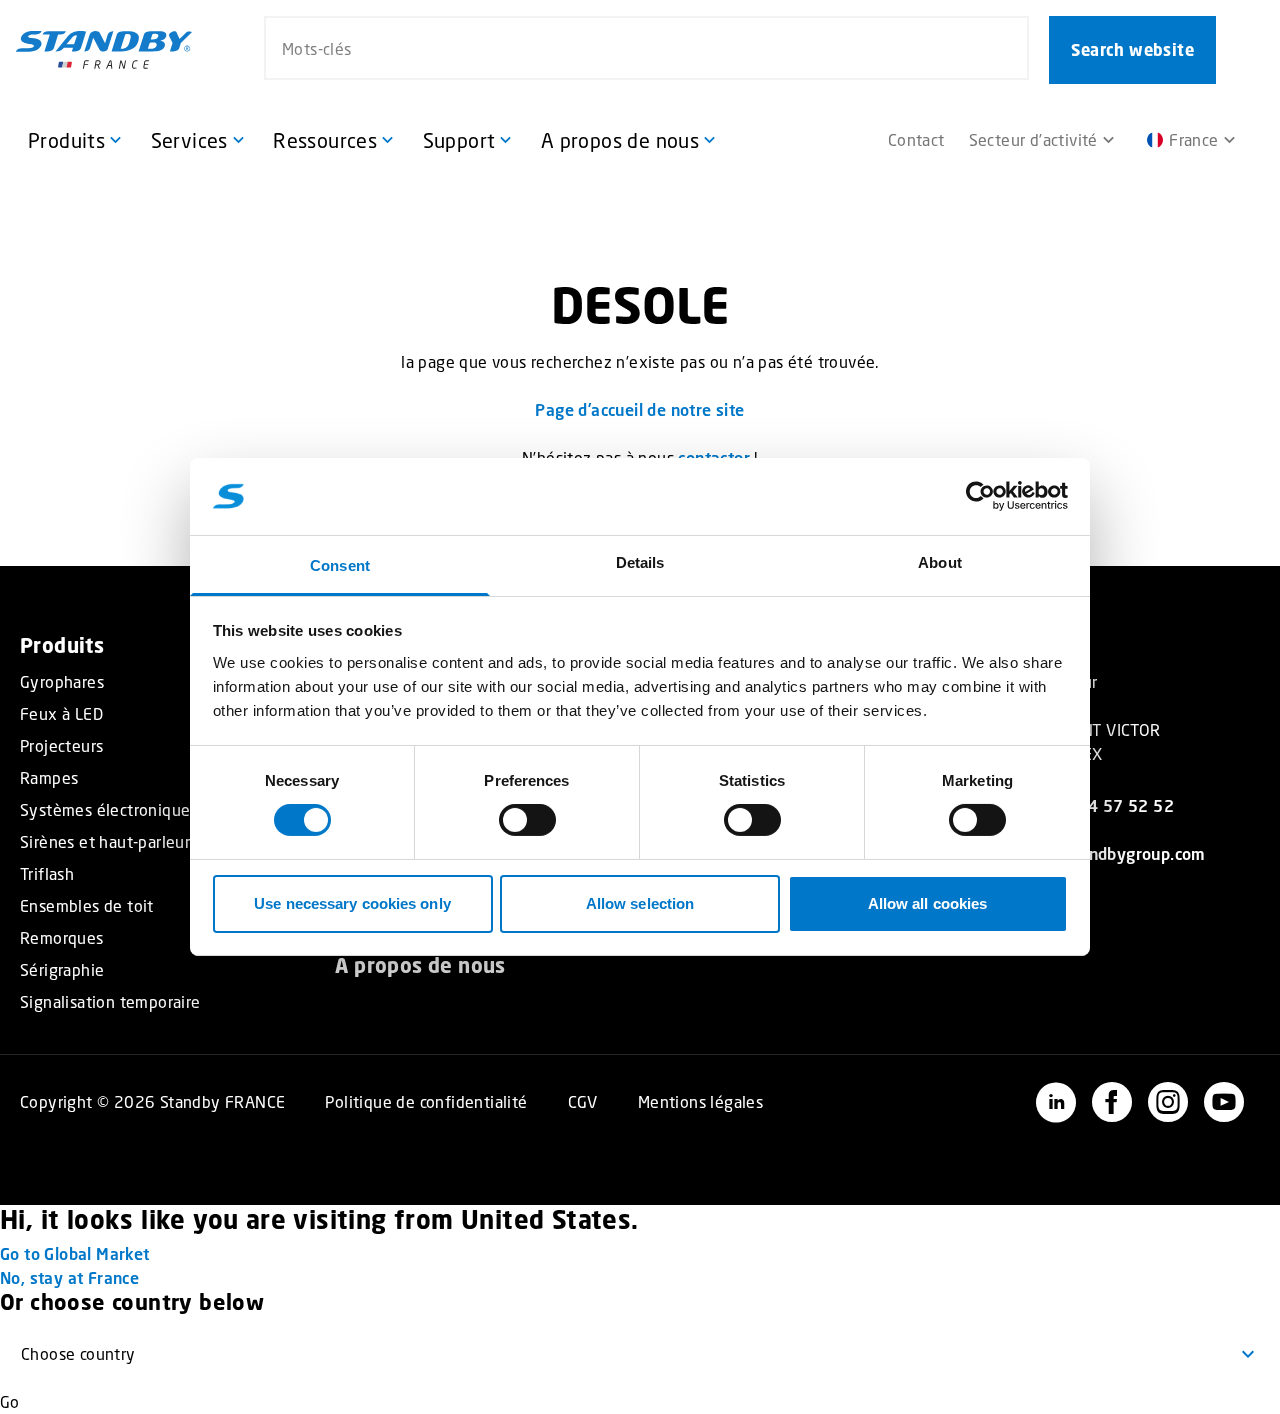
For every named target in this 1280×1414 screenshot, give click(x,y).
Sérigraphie (62, 970)
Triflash (47, 874)
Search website (1132, 50)
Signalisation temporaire (110, 1002)
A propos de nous (420, 965)
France (1193, 139)
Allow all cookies (928, 903)
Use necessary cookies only (352, 903)
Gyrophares (62, 682)
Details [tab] (640, 562)
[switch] (527, 820)
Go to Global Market (75, 1253)
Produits (62, 645)
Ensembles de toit (87, 906)
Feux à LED (61, 714)
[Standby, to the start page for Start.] (104, 50)
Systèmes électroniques (109, 810)
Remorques (62, 938)
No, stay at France (69, 1277)
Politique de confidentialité (426, 1101)
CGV (583, 1101)
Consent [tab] (340, 565)
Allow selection (640, 903)
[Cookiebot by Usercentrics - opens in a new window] (980, 496)
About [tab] (940, 562)
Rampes (49, 778)
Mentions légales (700, 1101)
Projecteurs (61, 746)
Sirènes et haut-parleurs (109, 842)
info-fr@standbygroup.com (1105, 853)
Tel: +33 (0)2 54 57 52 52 (1074, 805)
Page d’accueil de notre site (639, 409)
